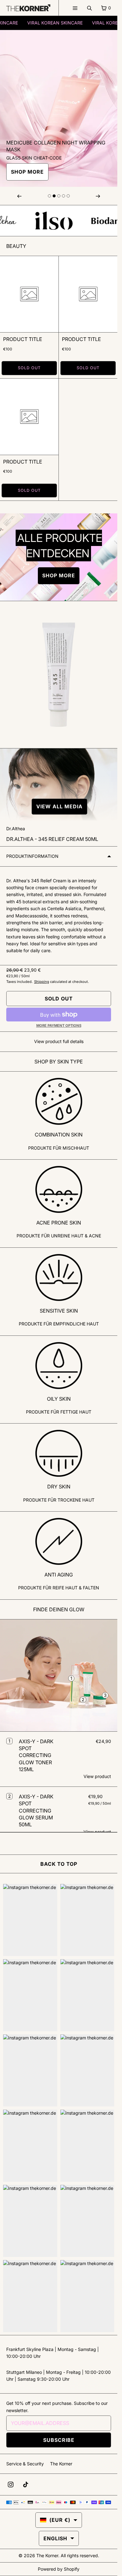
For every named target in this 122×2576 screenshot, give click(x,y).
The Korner (61, 2464)
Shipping (42, 982)
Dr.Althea (16, 829)
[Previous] (19, 196)
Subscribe (59, 2440)
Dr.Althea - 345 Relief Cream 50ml (52, 839)
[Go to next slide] (49, 196)
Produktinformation (32, 856)
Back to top (59, 1864)
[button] (59, 807)
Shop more (27, 172)
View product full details (59, 1041)
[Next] (98, 196)
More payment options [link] (59, 1026)
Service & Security (25, 2464)
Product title (23, 339)
